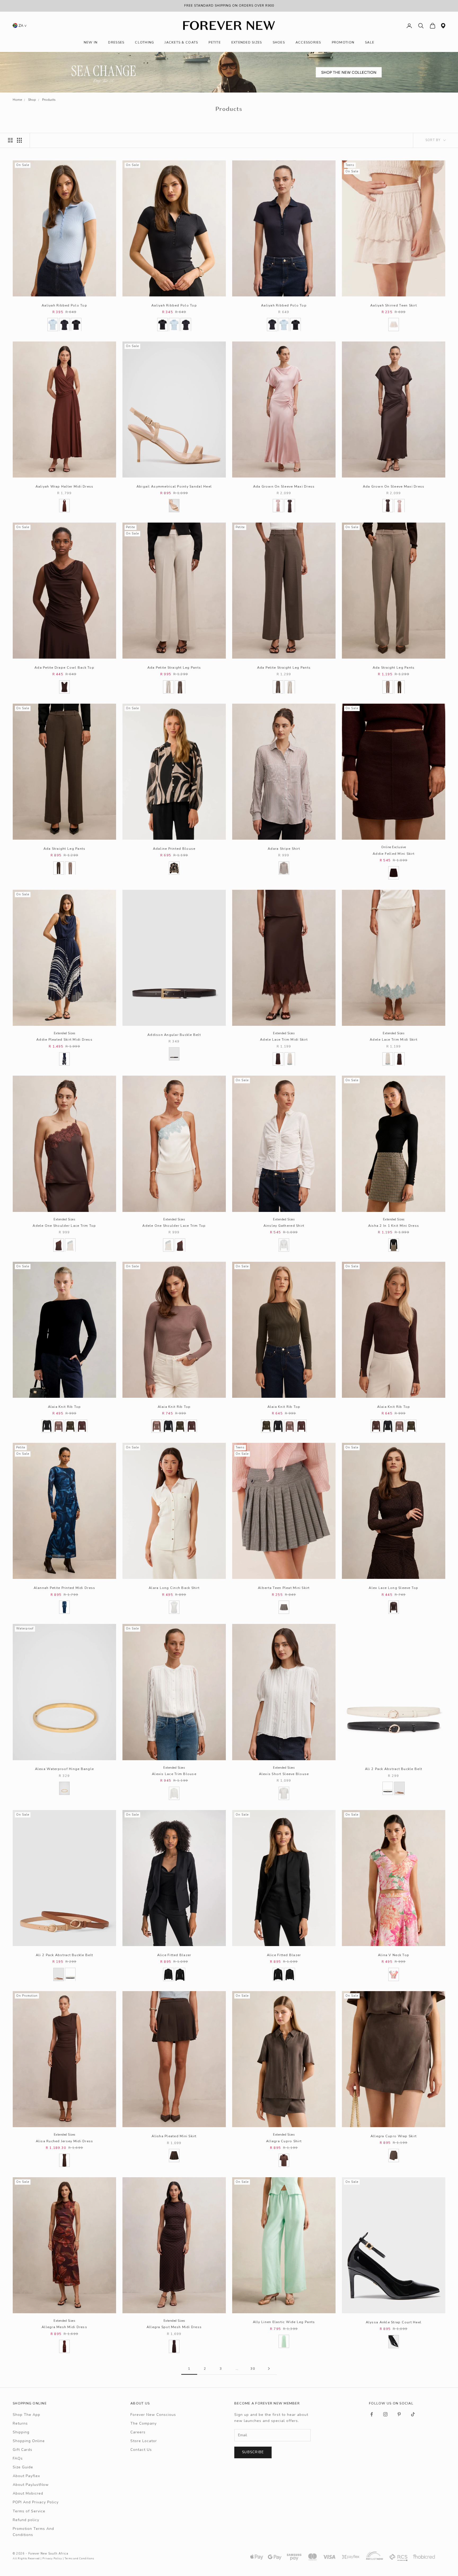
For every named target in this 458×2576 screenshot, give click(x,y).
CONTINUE (177, 1313)
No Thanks (177, 1331)
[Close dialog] (328, 1228)
